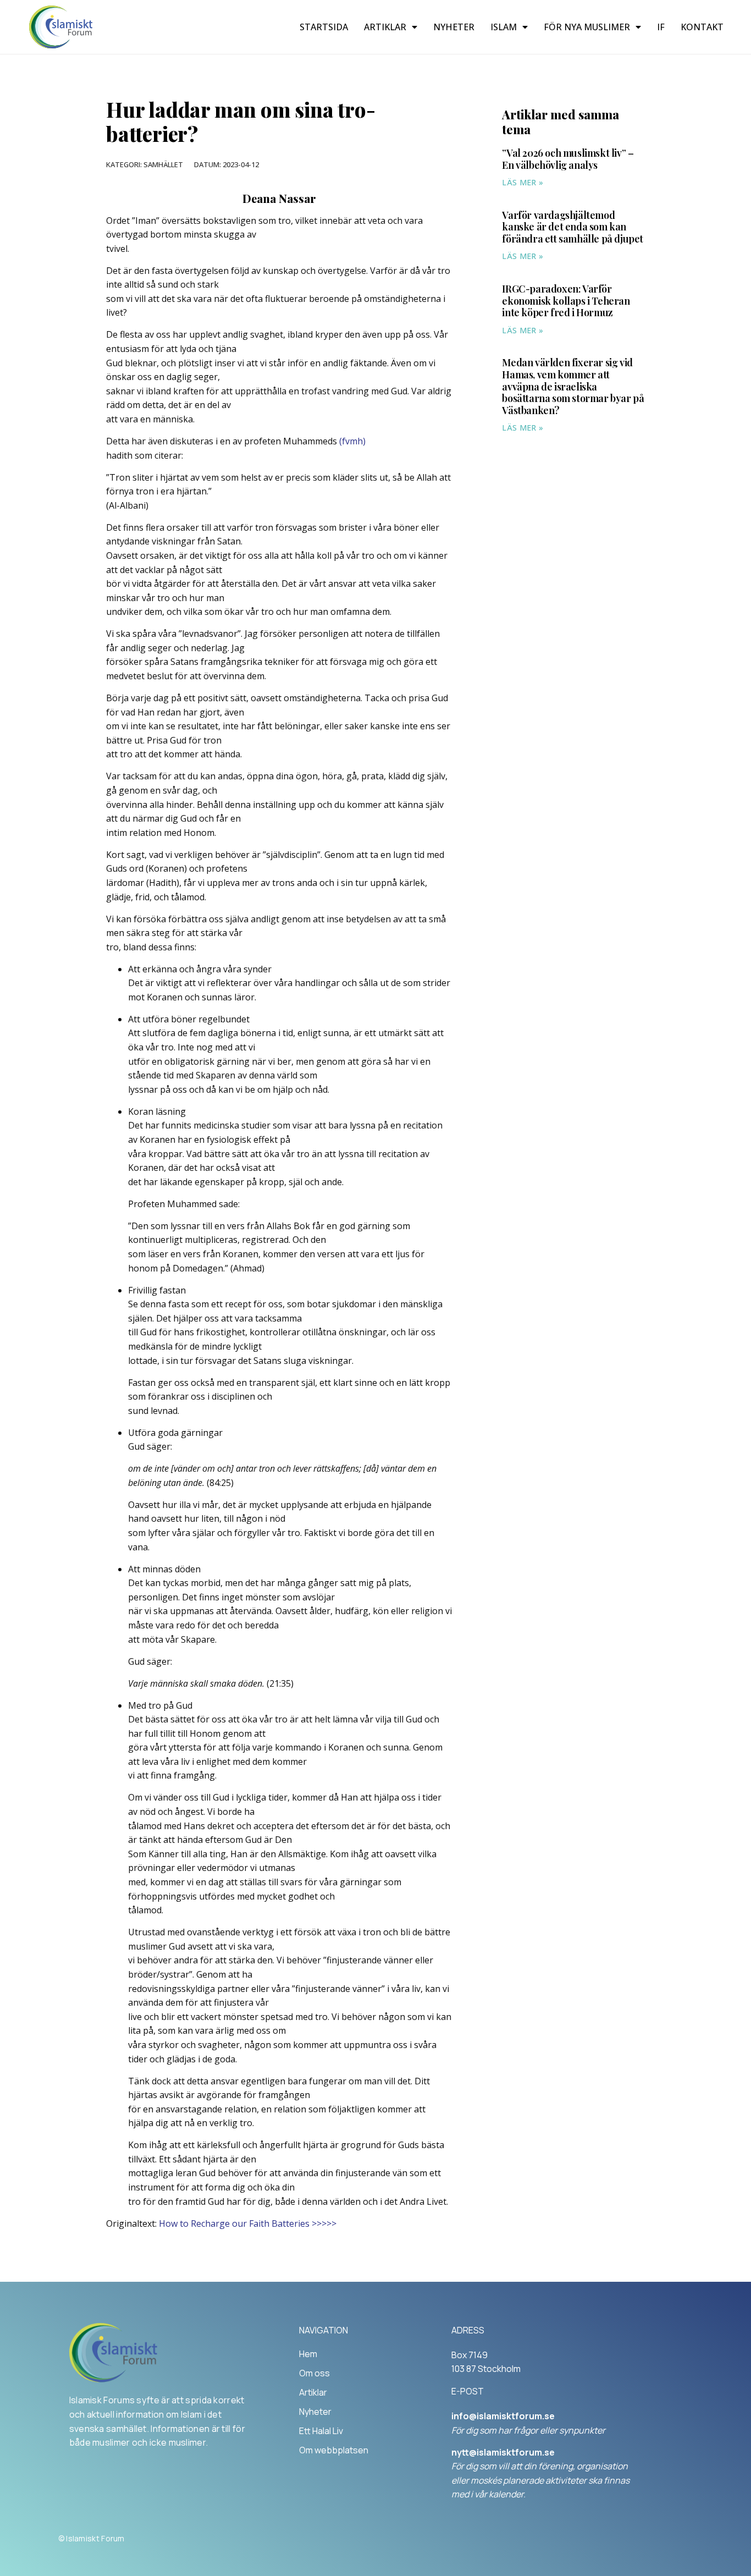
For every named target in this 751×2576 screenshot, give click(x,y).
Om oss (314, 2373)
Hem (308, 2354)
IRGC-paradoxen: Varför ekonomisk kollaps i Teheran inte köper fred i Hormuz (566, 301)
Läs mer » (523, 182)
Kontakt (702, 27)
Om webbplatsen (334, 2450)
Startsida (324, 27)
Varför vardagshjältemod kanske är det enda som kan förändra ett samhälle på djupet (573, 227)
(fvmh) (352, 441)
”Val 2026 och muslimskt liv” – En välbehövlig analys (568, 159)
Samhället (163, 164)
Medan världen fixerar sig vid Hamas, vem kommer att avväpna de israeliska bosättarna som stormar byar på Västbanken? (573, 386)
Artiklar (385, 27)
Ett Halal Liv (321, 2431)
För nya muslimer (587, 27)
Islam (504, 27)
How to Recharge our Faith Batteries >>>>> (248, 2223)
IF (661, 27)
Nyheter (454, 27)
